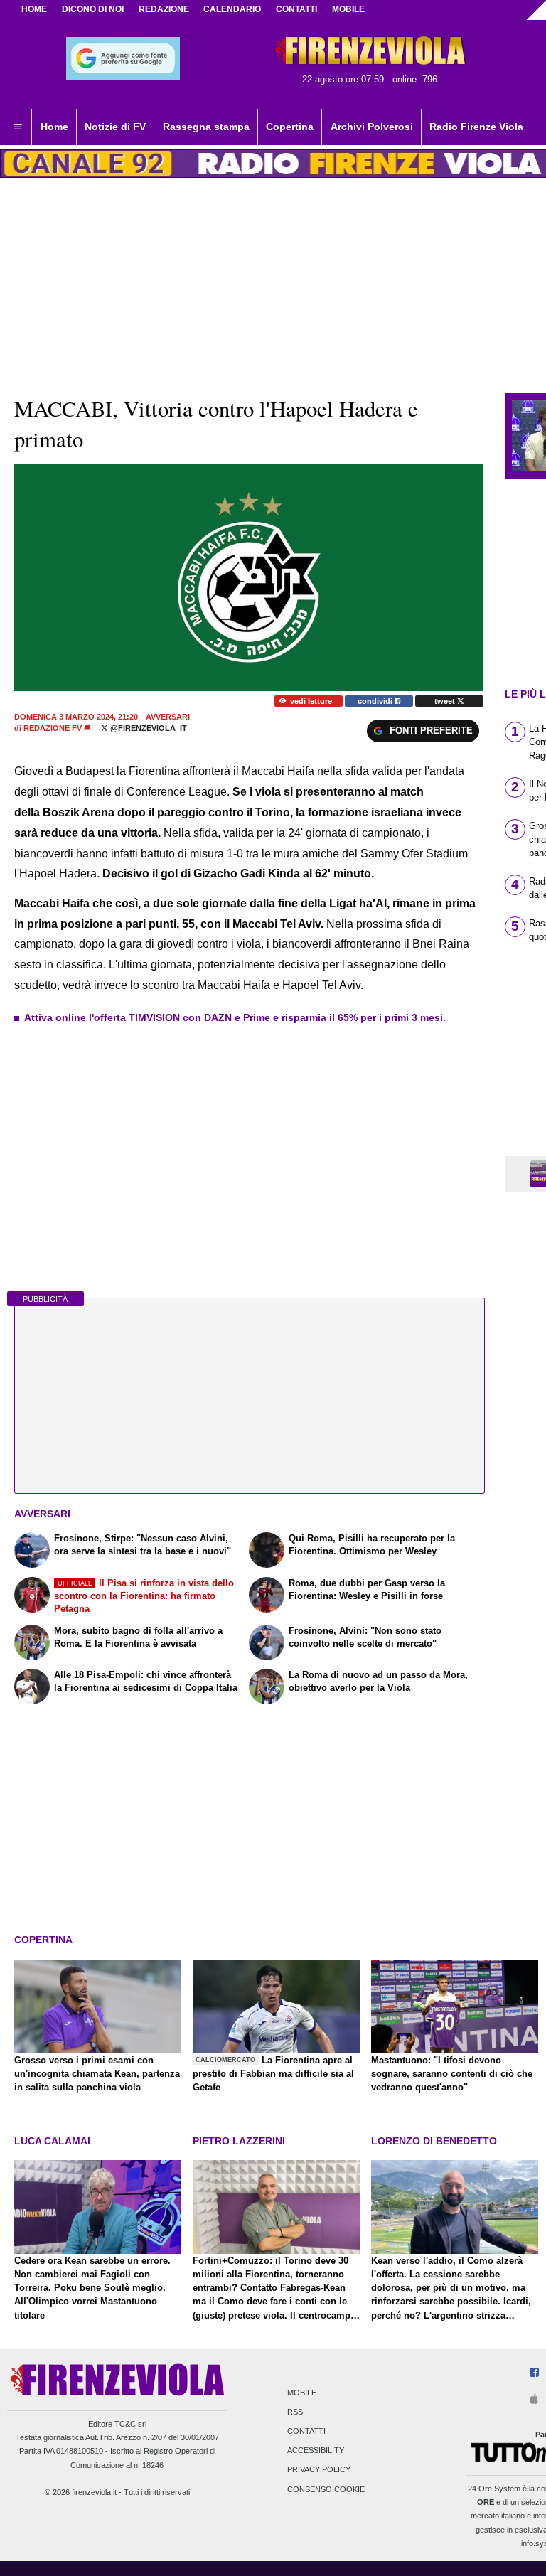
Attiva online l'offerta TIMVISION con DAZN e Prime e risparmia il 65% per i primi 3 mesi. (235, 1017)
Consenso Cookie (326, 2489)
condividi (376, 701)
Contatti (306, 2431)
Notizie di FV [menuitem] (115, 127)
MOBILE (348, 9)
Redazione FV (53, 728)
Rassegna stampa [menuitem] (206, 127)
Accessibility (316, 2451)
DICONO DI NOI (93, 9)
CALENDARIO (232, 9)
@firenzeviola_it (148, 728)
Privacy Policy (319, 2470)
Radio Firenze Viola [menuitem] (476, 127)
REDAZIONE (164, 9)
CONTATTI (296, 9)
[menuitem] (18, 127)
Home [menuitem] (54, 127)
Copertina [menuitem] (290, 127)
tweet (446, 701)
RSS (295, 2412)
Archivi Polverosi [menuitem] (372, 127)
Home (34, 9)
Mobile (302, 2393)
